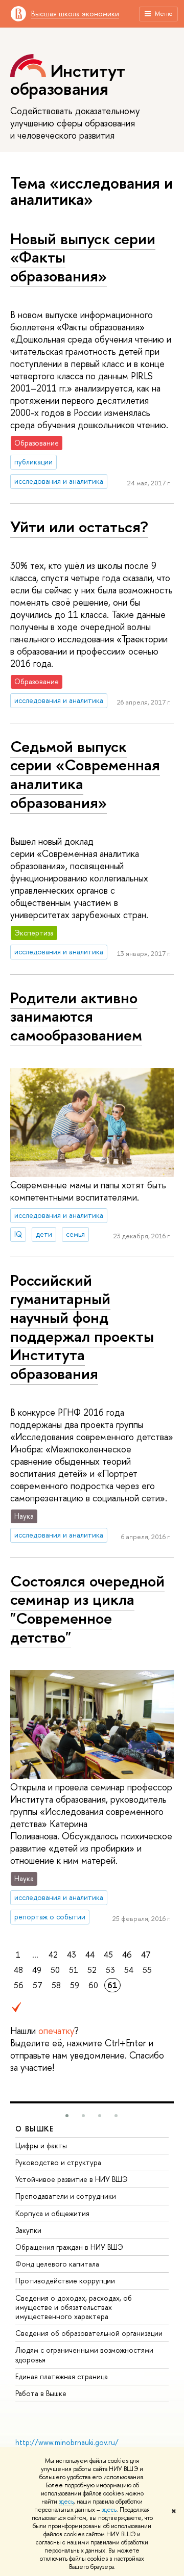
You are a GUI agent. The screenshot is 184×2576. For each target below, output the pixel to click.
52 (92, 1970)
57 (38, 1985)
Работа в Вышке (41, 2393)
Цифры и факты (41, 2145)
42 (53, 1955)
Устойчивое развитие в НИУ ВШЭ (72, 2179)
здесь (66, 2502)
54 (129, 1970)
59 (75, 1985)
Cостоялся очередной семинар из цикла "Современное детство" (87, 1609)
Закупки (28, 2230)
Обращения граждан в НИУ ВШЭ (69, 2247)
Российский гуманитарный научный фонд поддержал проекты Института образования (82, 1327)
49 (37, 1970)
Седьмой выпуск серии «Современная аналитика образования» (85, 774)
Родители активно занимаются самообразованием (76, 1016)
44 (90, 1955)
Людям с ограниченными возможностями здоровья (84, 2354)
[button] (67, 2116)
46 (127, 1955)
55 (147, 1970)
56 (19, 1985)
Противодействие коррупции (65, 2281)
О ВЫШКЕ (35, 2129)
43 (72, 1955)
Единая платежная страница (62, 2376)
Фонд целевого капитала (57, 2264)
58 (56, 1985)
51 (74, 1970)
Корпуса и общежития (52, 2213)
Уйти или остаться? (79, 527)
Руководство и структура (58, 2162)
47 (146, 1955)
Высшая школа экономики (75, 14)
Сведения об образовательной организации (89, 2333)
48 (18, 1970)
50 (55, 1970)
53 (110, 1970)
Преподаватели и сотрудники (66, 2196)
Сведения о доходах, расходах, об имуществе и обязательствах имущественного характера (74, 2307)
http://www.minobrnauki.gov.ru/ (67, 2442)
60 (93, 1985)
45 (108, 1955)
